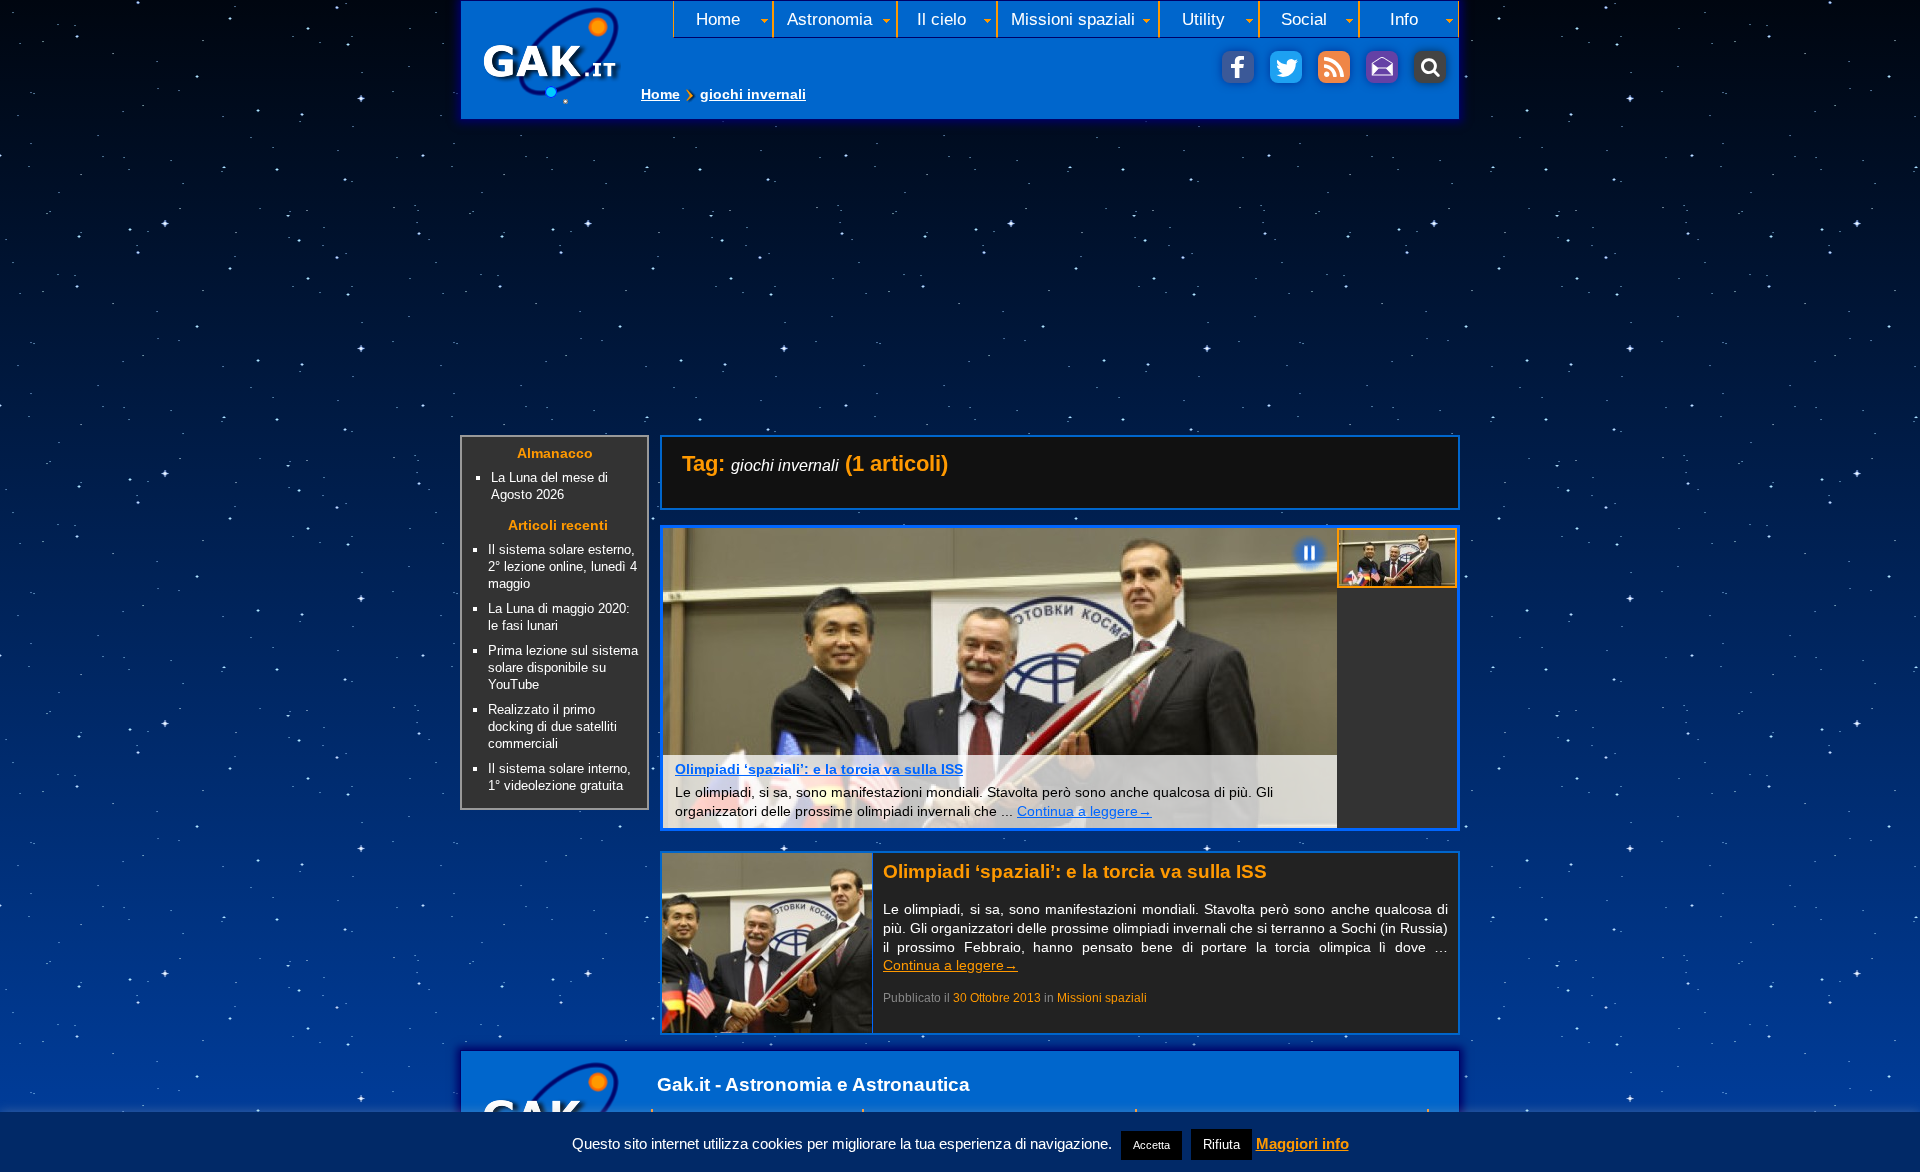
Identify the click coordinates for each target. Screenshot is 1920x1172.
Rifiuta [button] (1221, 1144)
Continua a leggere (1084, 811)
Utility (1203, 19)
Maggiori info (1302, 1143)
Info (1404, 19)
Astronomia (829, 19)
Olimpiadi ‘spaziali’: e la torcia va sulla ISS (819, 769)
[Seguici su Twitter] (1286, 67)
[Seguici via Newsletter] (1382, 67)
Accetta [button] (1151, 1145)
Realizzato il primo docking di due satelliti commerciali (552, 726)
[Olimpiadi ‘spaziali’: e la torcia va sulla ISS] (767, 1028)
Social (1304, 19)
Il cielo (941, 19)
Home (660, 94)
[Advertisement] (960, 270)
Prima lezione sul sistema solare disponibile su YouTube (563, 667)
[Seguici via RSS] (1334, 67)
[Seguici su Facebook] (1238, 67)
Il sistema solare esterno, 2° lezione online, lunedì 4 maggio (562, 566)
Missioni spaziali (1073, 19)
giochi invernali (753, 94)
